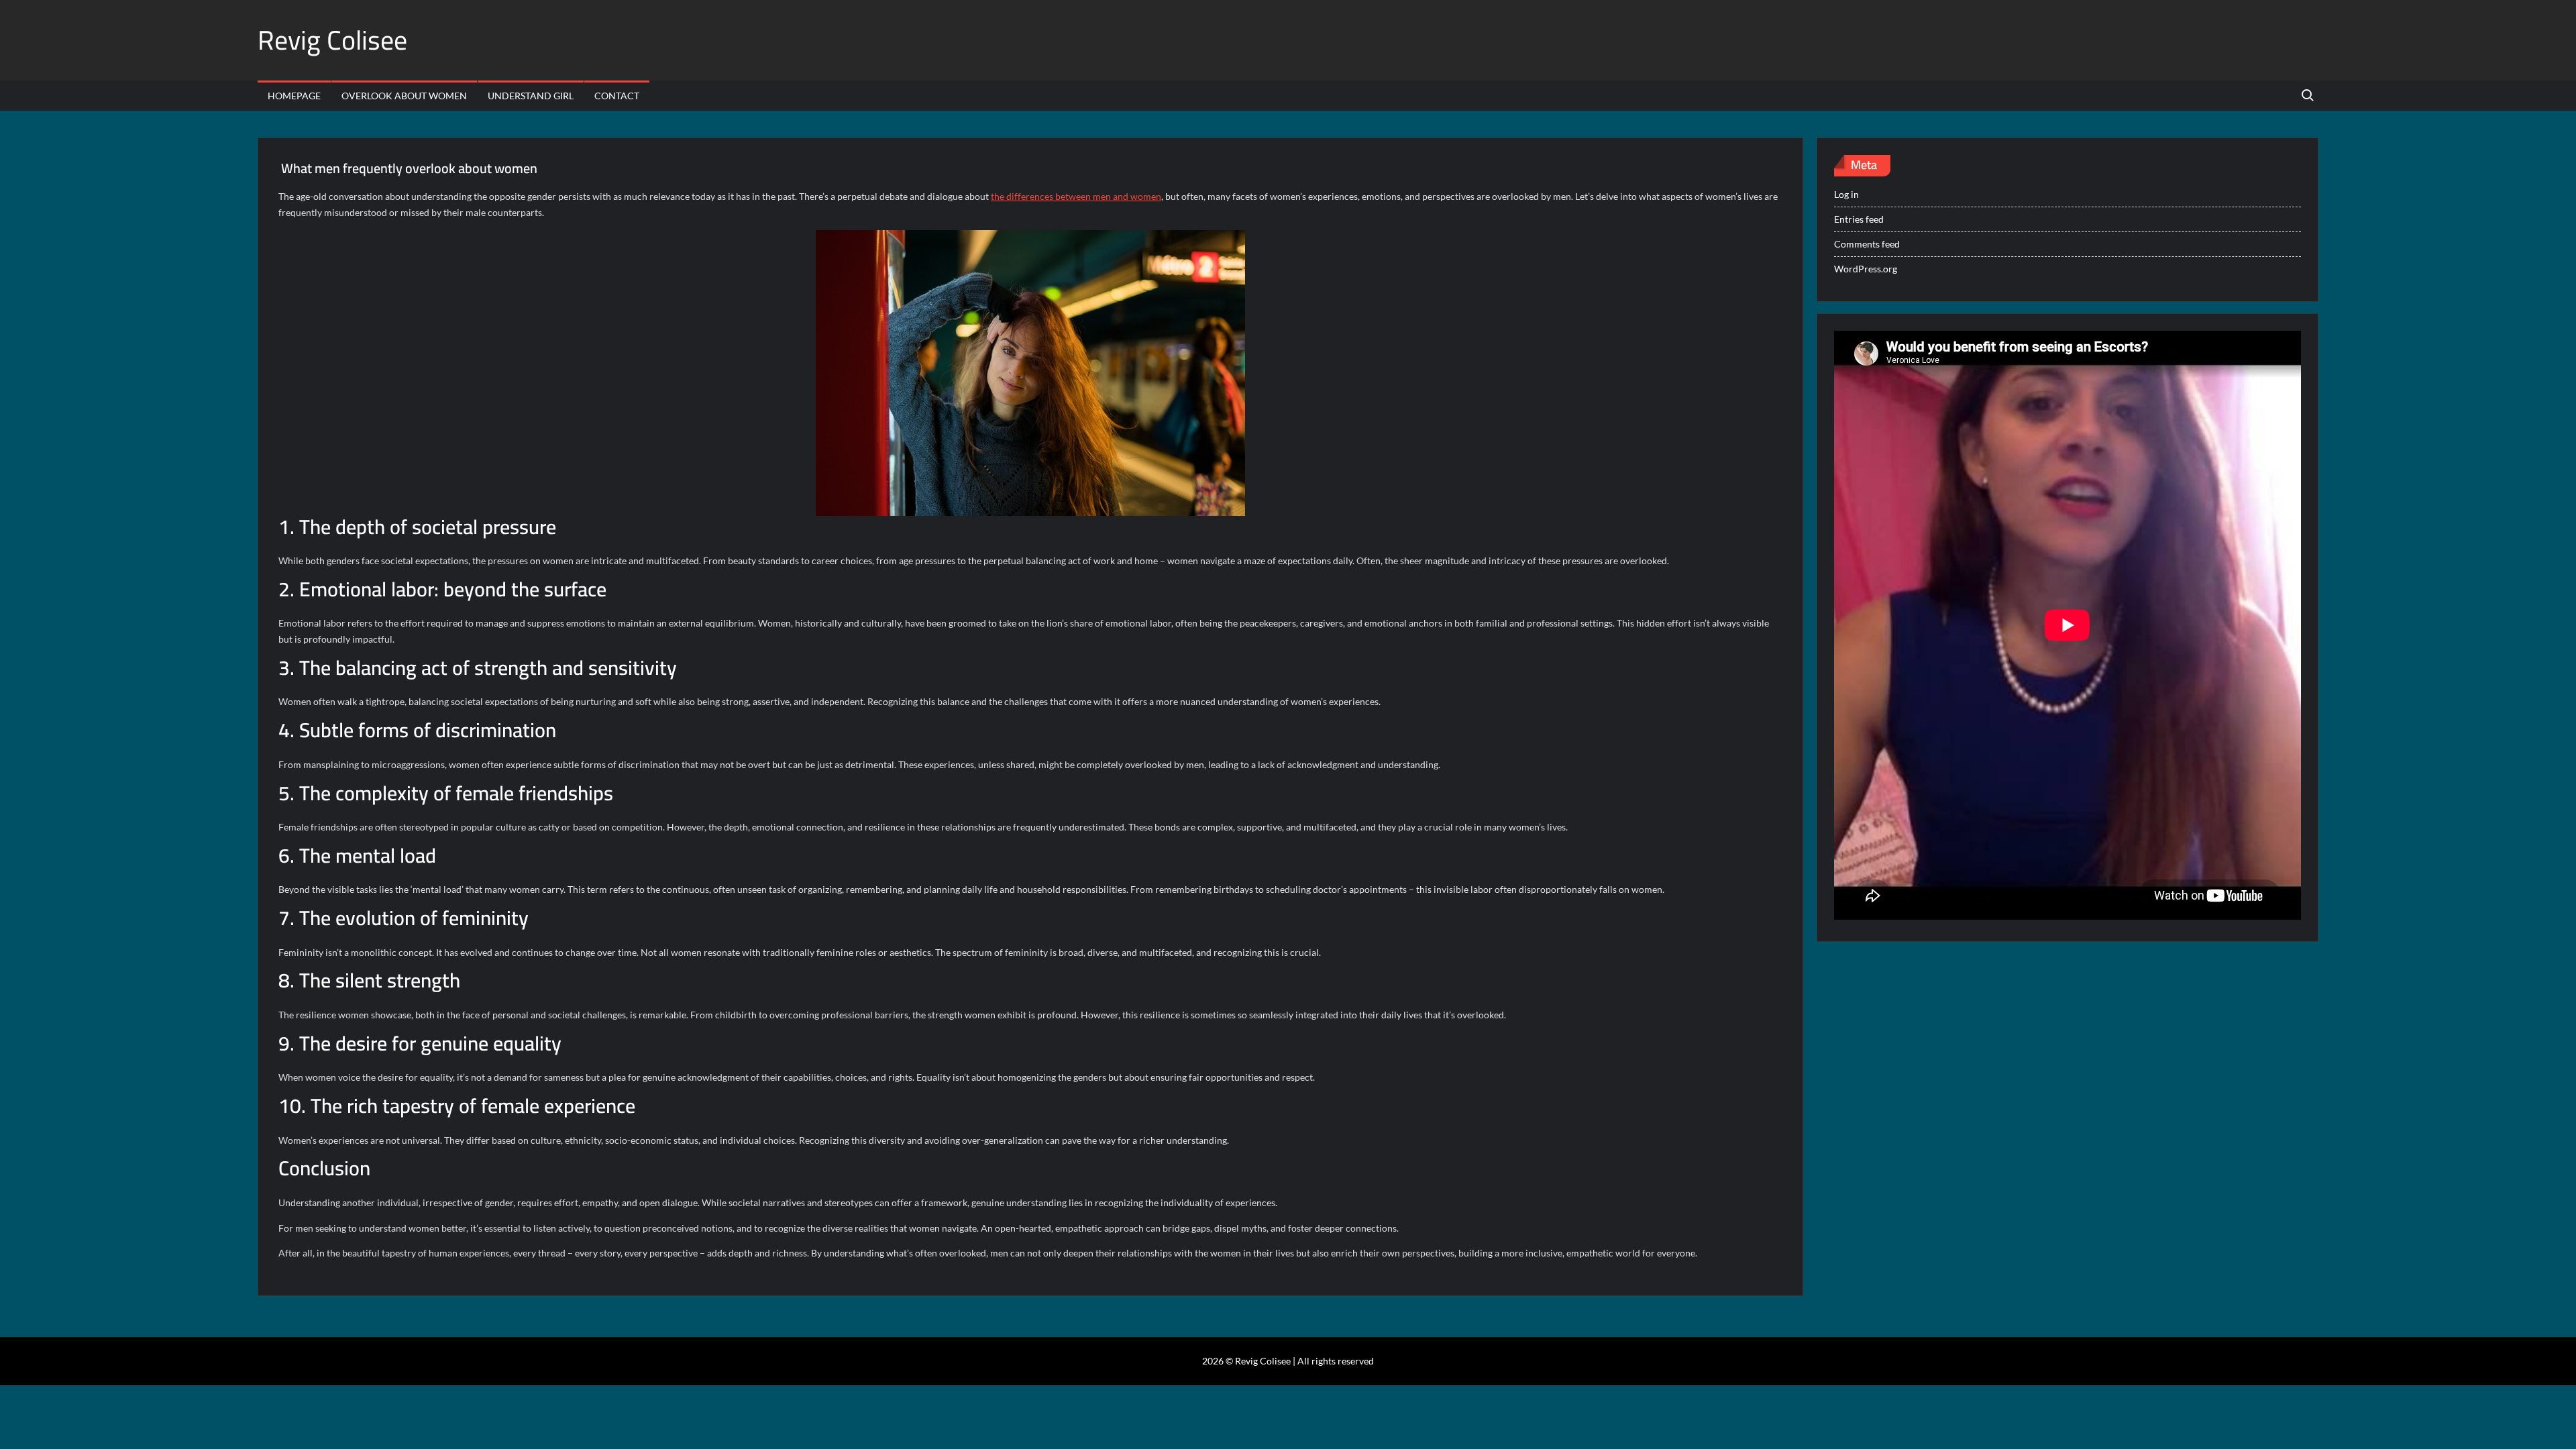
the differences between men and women (1076, 196)
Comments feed (1867, 244)
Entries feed (1859, 219)
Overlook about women (404, 96)
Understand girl (531, 96)
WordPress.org (1866, 269)
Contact (617, 96)
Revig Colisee (332, 40)
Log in (1846, 194)
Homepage (294, 96)
